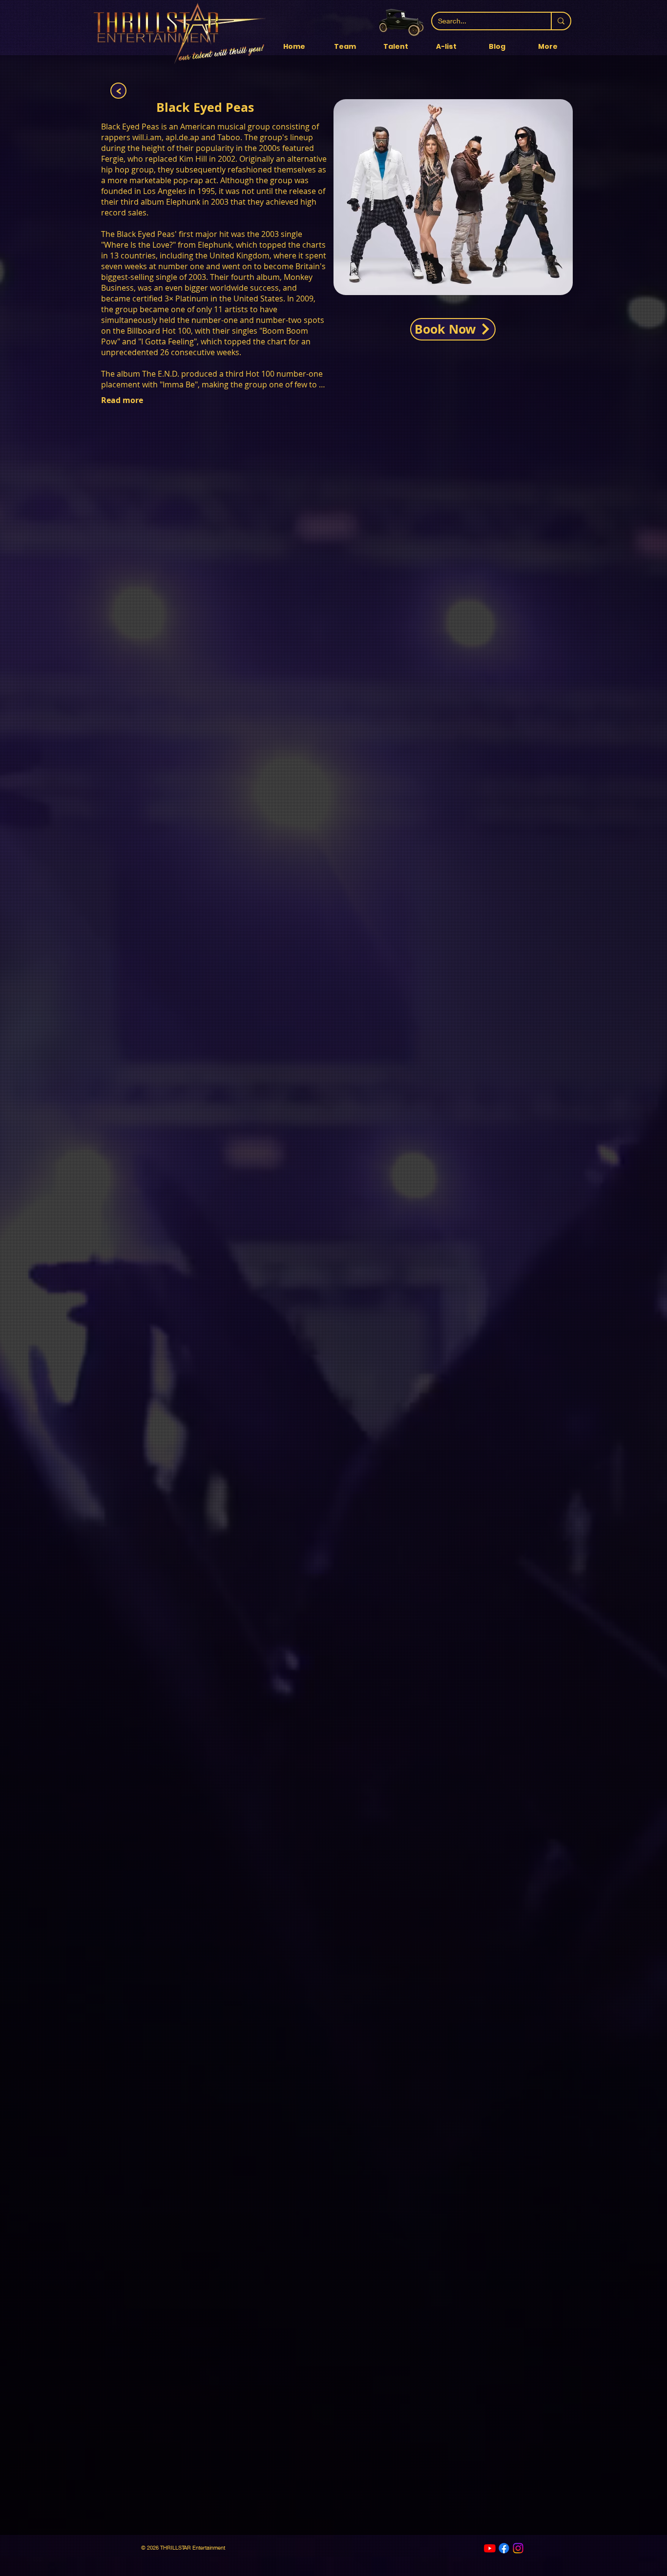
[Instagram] (518, 2548)
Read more (122, 400)
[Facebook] (504, 2548)
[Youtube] (490, 2548)
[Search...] (561, 21)
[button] (396, 47)
